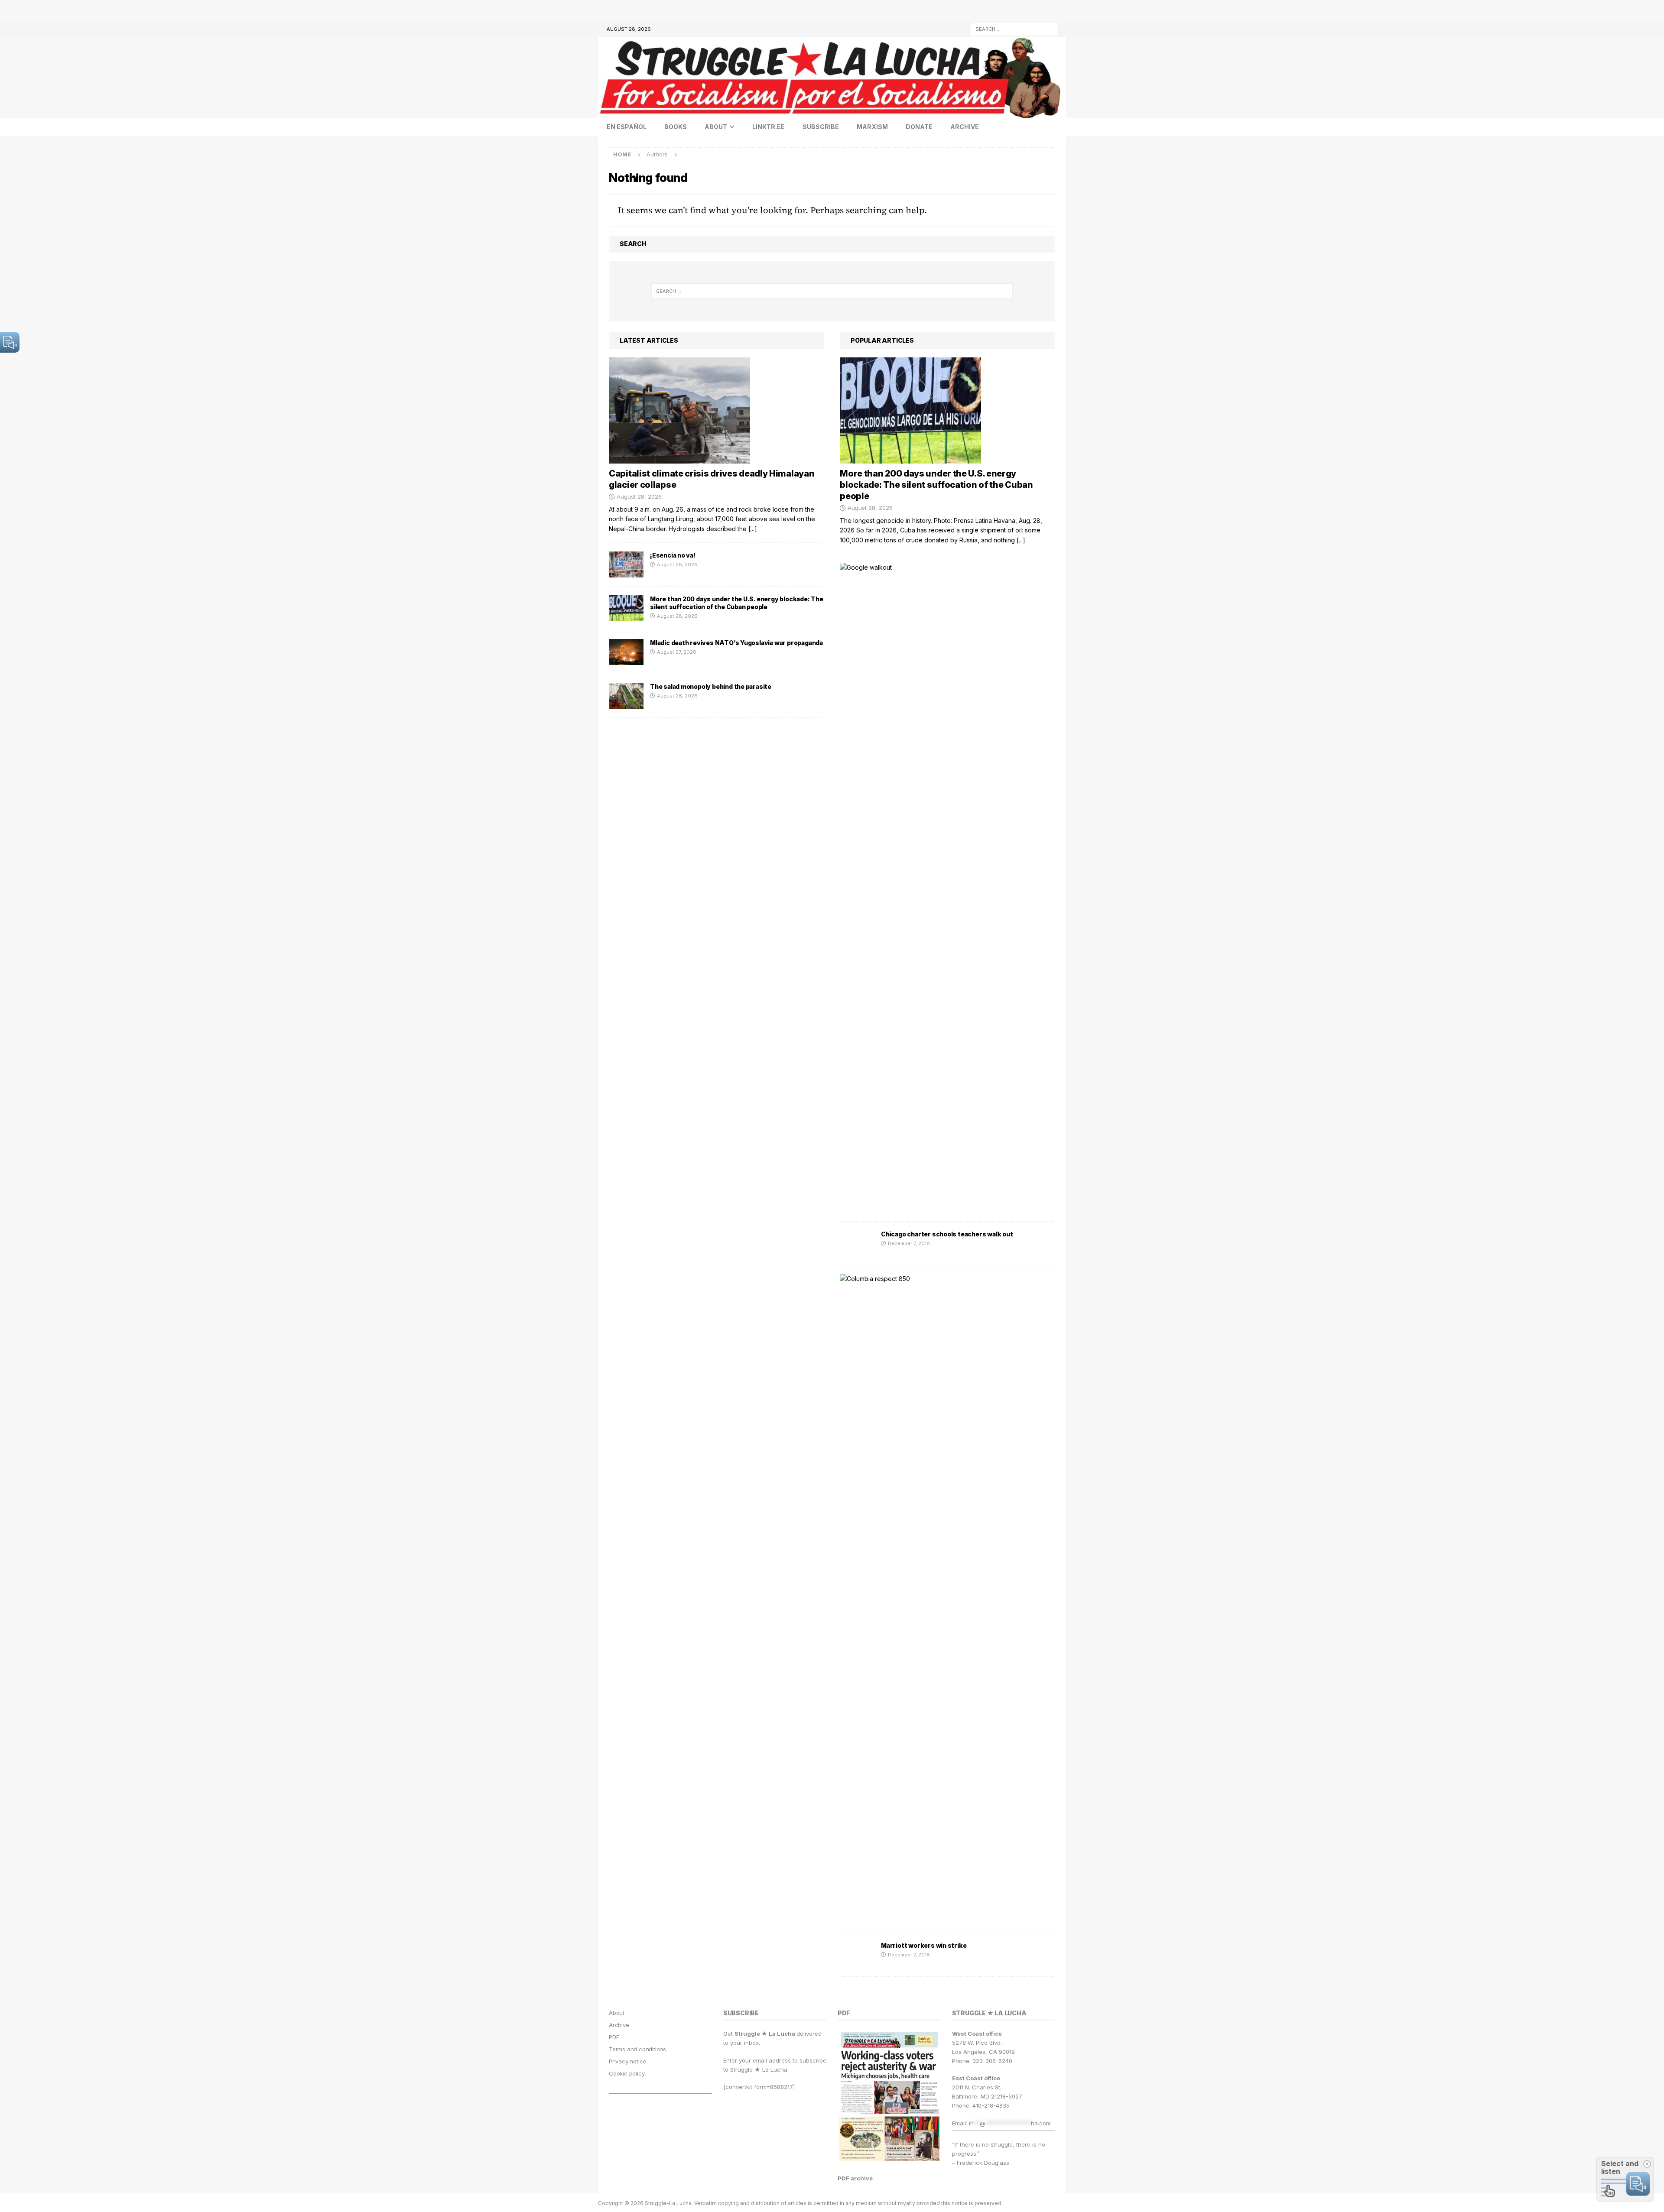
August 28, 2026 (639, 496)
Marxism (872, 127)
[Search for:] (1014, 28)
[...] (753, 529)
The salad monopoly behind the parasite (711, 686)
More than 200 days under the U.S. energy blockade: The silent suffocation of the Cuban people (737, 603)
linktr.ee (769, 127)
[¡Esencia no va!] (626, 564)
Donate (919, 127)
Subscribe (821, 127)
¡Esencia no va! (673, 555)
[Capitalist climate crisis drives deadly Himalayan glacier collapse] (717, 410)
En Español (627, 127)
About (716, 127)
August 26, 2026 (677, 696)
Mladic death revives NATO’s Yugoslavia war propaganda (736, 643)
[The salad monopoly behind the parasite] (626, 696)
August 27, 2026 (677, 652)
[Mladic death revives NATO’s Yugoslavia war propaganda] (626, 652)
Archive (965, 127)
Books (676, 127)
